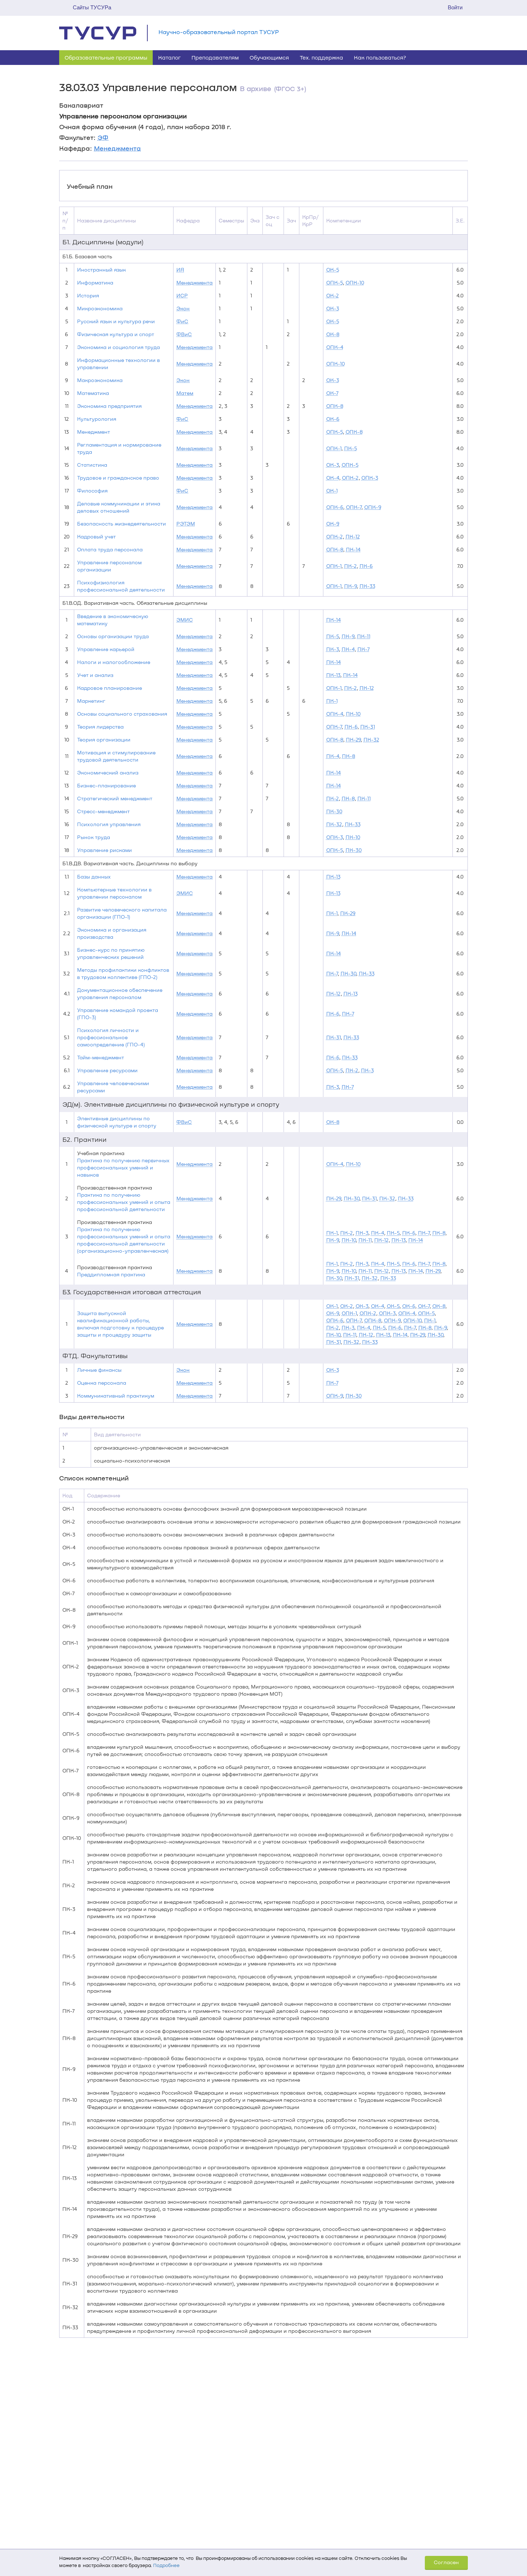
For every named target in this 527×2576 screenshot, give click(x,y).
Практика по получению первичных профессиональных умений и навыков (123, 1167)
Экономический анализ (108, 773)
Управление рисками (105, 850)
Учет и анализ (95, 675)
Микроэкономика (100, 308)
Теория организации (104, 740)
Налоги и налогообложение (114, 662)
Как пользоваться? (380, 57)
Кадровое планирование (110, 688)
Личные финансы (99, 1370)
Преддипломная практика (111, 1274)
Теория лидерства (100, 727)
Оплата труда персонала (110, 549)
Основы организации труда (113, 636)
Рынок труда (94, 837)
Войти (455, 7)
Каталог (169, 57)
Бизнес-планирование (106, 785)
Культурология (97, 419)
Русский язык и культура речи (116, 321)
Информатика (95, 282)
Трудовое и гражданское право (118, 478)
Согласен (446, 2562)
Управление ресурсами (107, 1070)
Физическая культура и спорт (116, 334)
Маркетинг (91, 701)
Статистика (92, 465)
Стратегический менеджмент (115, 798)
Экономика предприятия (109, 406)
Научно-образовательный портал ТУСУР (219, 32)
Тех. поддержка (321, 57)
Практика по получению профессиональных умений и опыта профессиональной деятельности (124, 1202)
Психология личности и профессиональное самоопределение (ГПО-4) (111, 1037)
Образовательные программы (106, 57)
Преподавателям (215, 57)
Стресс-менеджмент (103, 811)
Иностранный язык (101, 270)
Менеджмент (94, 432)
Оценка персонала (102, 1383)
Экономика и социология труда (118, 347)
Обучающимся (269, 57)
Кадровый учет (96, 536)
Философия (92, 491)
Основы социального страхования (122, 714)
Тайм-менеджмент (101, 1057)
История (88, 295)
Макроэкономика (100, 380)
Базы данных (94, 877)
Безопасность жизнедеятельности (122, 524)
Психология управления (109, 824)
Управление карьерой (106, 649)
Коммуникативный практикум (116, 1396)
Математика (93, 393)
